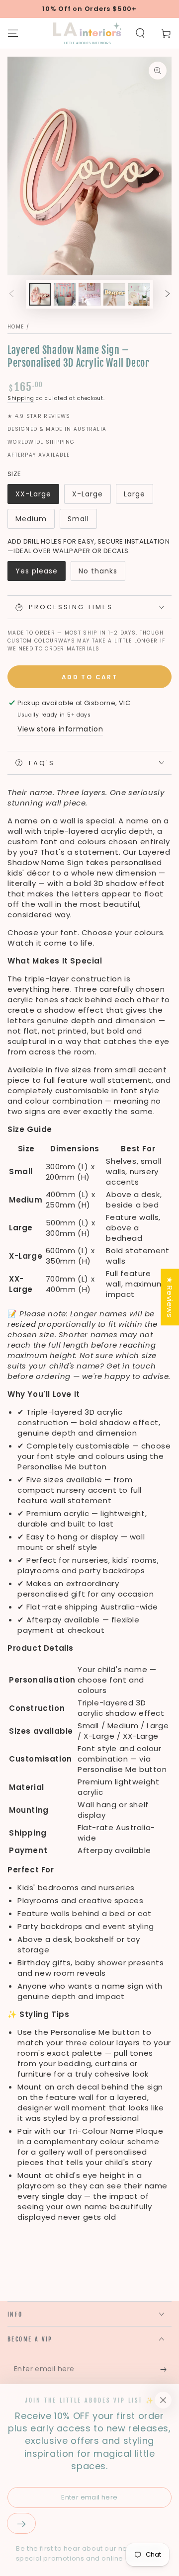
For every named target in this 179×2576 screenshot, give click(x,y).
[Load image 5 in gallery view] (139, 294)
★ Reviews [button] (170, 1297)
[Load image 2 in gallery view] (65, 294)
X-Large (88, 494)
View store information (60, 729)
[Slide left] (11, 295)
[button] (140, 33)
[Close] (163, 2400)
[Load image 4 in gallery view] (114, 294)
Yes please (37, 571)
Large (134, 494)
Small (78, 519)
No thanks (98, 571)
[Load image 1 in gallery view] (40, 294)
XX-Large (33, 494)
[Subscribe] (166, 2369)
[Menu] (13, 33)
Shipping (21, 398)
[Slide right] (168, 295)
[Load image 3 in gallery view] (89, 294)
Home (16, 327)
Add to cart (89, 677)
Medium (31, 519)
